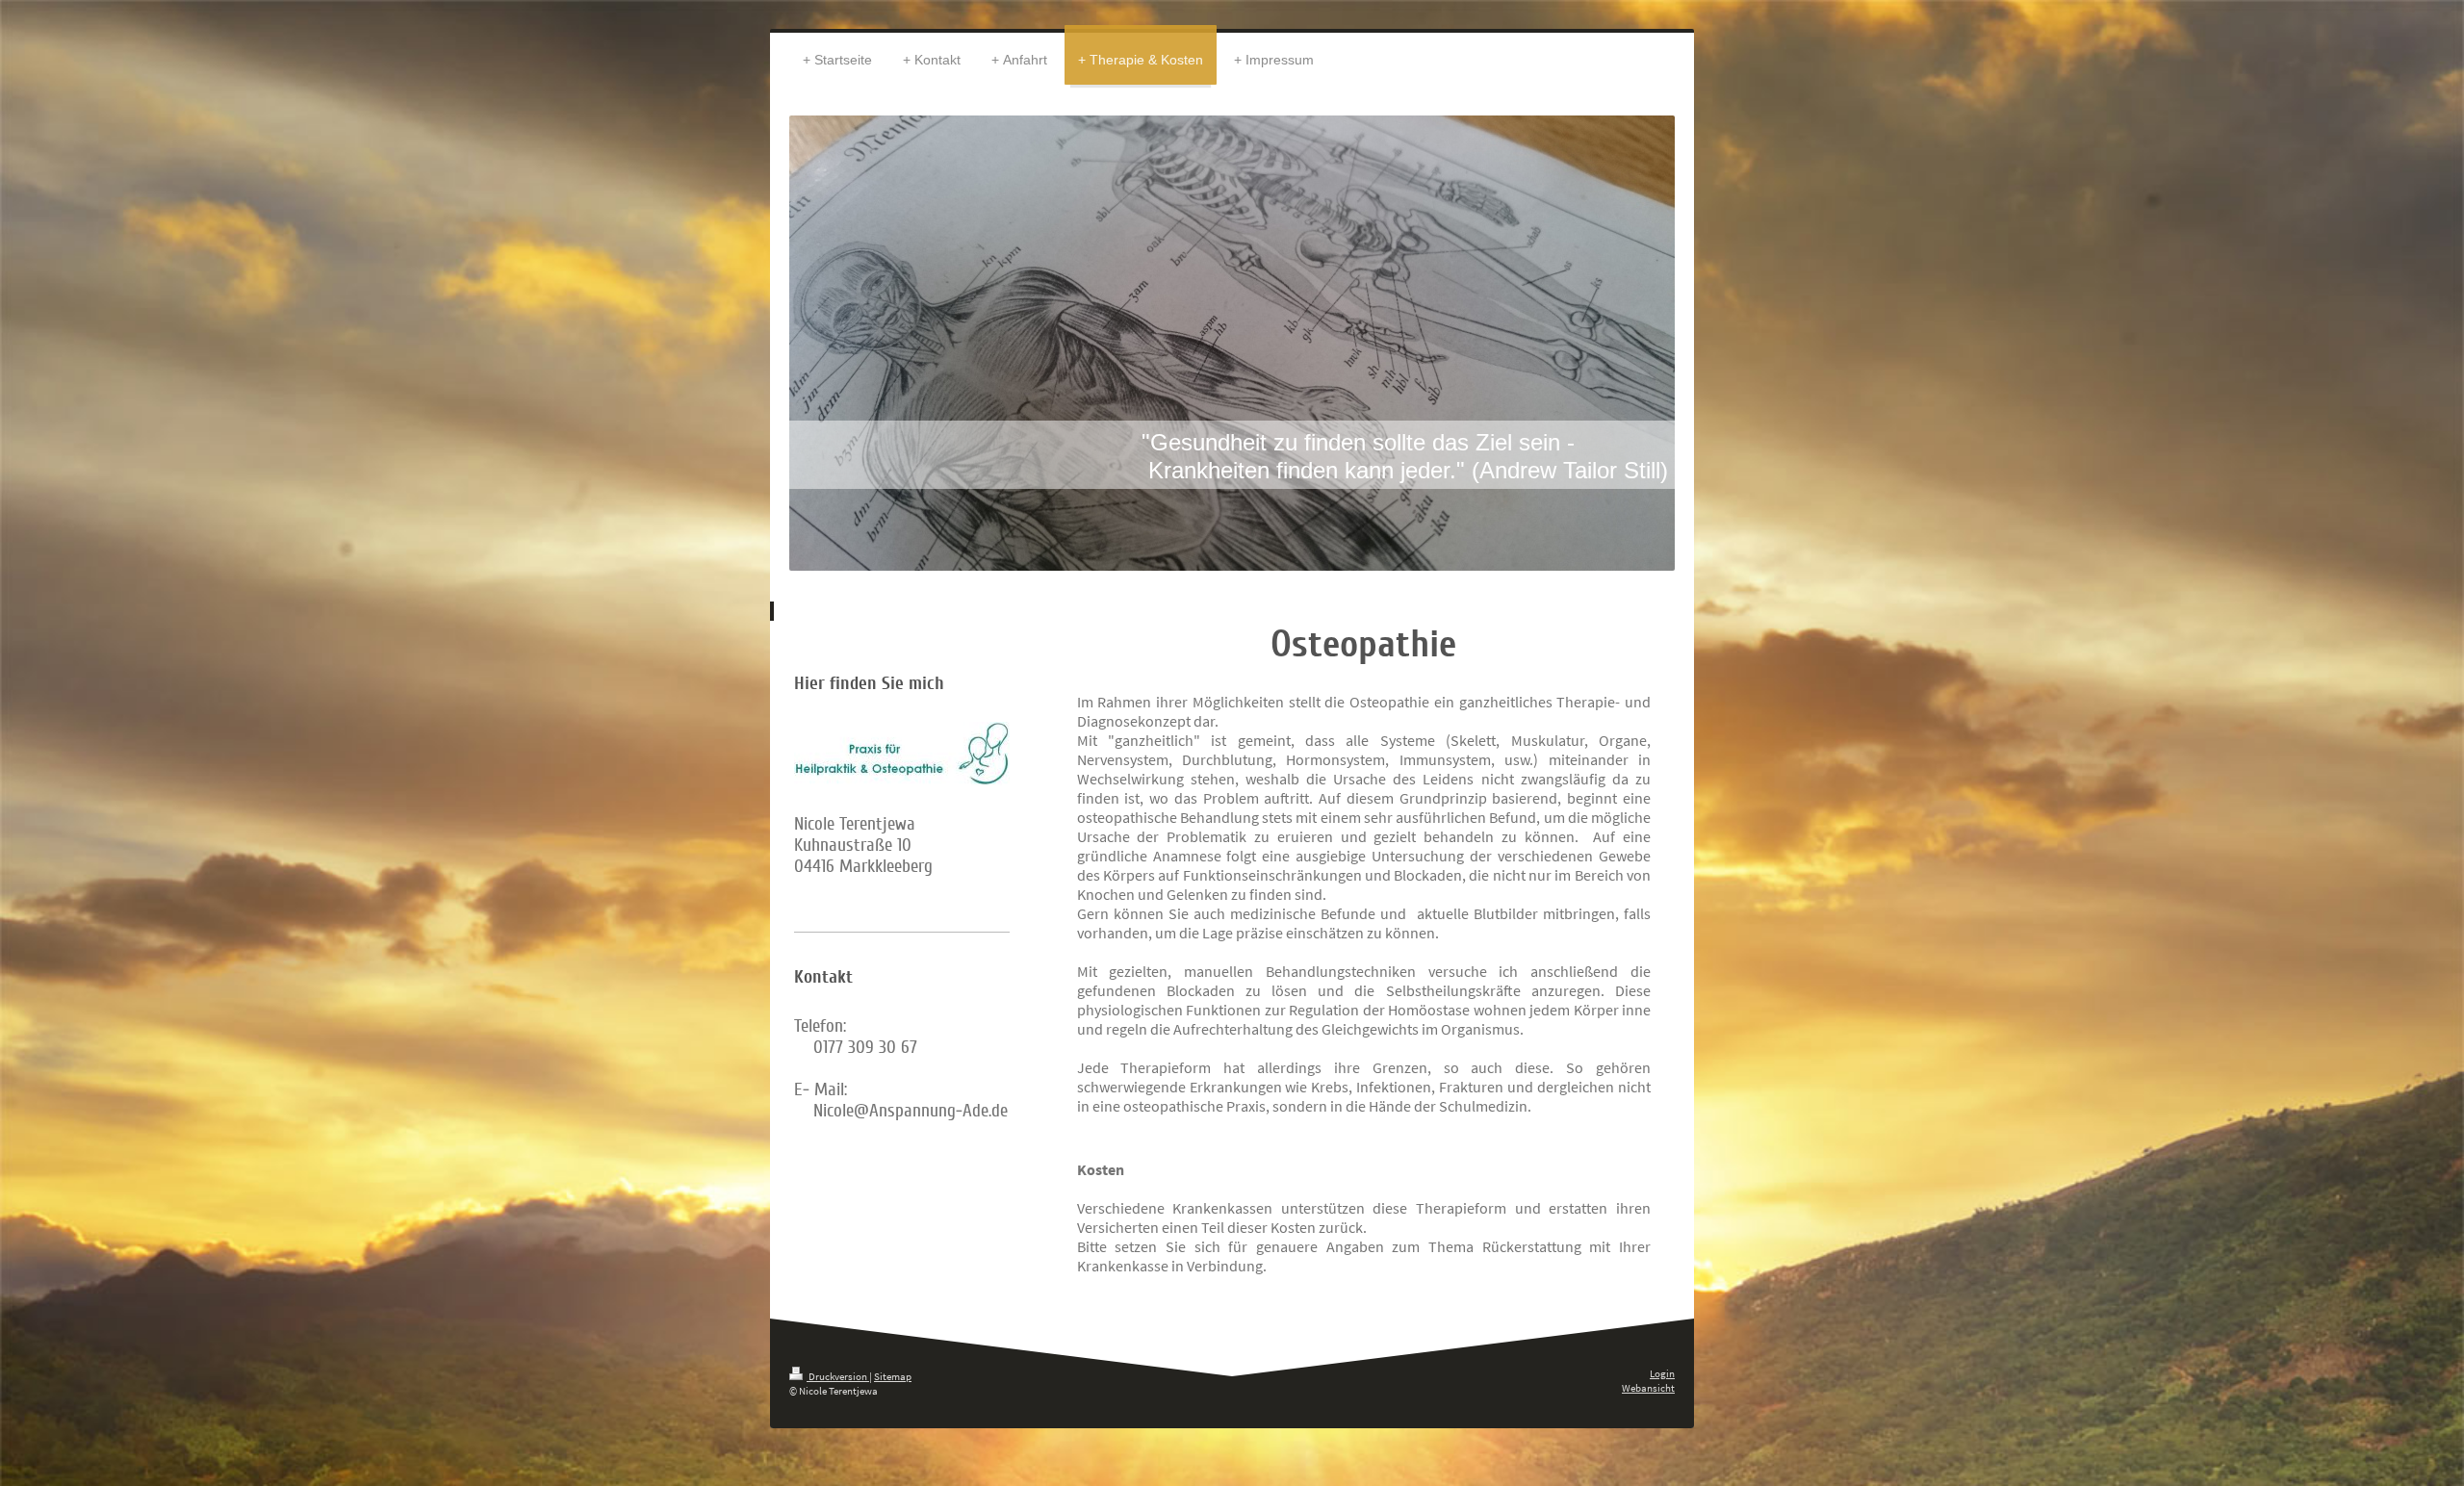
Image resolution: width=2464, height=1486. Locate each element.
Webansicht (1648, 1388)
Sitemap (893, 1376)
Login (1662, 1373)
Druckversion (838, 1376)
